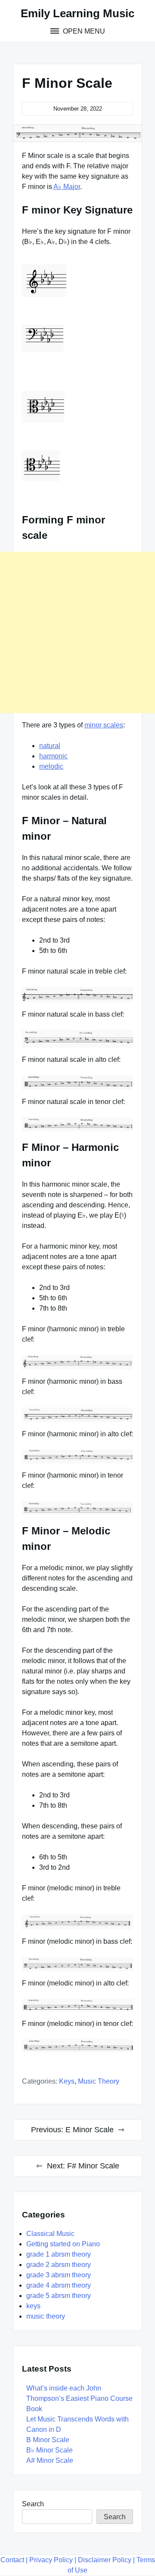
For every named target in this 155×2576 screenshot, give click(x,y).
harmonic (53, 756)
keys (67, 2081)
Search (33, 2504)
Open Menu (83, 31)
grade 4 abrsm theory (59, 2285)
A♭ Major (67, 187)
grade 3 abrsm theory (59, 2275)
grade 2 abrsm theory (59, 2265)
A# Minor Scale (50, 2460)
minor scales (104, 725)
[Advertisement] (77, 632)
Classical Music (50, 2234)
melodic (51, 766)
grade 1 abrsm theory (59, 2254)
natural (50, 746)
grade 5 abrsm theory (59, 2296)
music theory (99, 2081)
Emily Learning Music (77, 13)
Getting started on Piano (63, 2244)
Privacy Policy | (53, 2560)
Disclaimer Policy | (106, 2560)
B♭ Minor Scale (50, 2450)
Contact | (14, 2560)
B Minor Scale (48, 2440)
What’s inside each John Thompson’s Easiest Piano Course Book (79, 2398)
